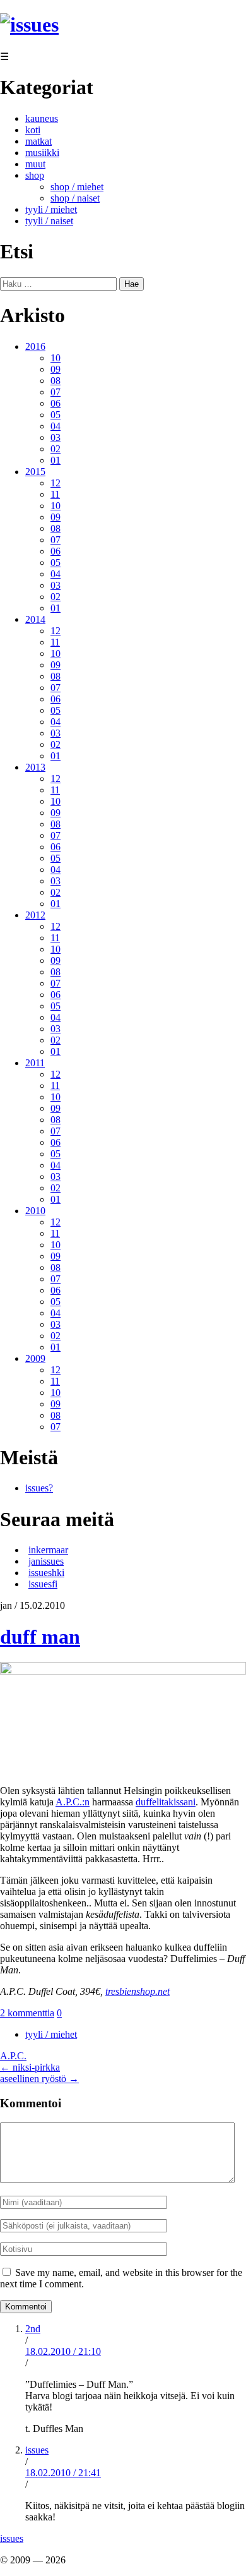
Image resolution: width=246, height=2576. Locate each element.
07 (56, 392)
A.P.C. (13, 2056)
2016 (35, 346)
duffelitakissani (166, 1802)
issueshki (46, 1573)
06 (56, 403)
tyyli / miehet (51, 209)
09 (56, 369)
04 (56, 426)
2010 (35, 1211)
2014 (35, 619)
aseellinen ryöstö (39, 2079)
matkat (38, 141)
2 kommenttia (27, 2013)
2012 (35, 915)
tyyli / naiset (49, 221)
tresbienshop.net (138, 1991)
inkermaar (48, 1550)
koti (33, 130)
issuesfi (43, 1584)
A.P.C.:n (73, 1802)
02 (56, 449)
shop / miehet (77, 187)
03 (56, 437)
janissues (46, 1561)
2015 (35, 472)
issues (37, 2450)
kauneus (42, 118)
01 (56, 460)
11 (55, 494)
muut (35, 164)
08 (56, 381)
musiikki (42, 153)
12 (56, 483)
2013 (35, 767)
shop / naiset (75, 198)
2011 (35, 1063)
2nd (33, 2329)
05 (56, 415)
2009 (35, 1358)
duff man (40, 1637)
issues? (39, 1488)
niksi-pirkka (30, 2067)
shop (35, 175)
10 (56, 358)
